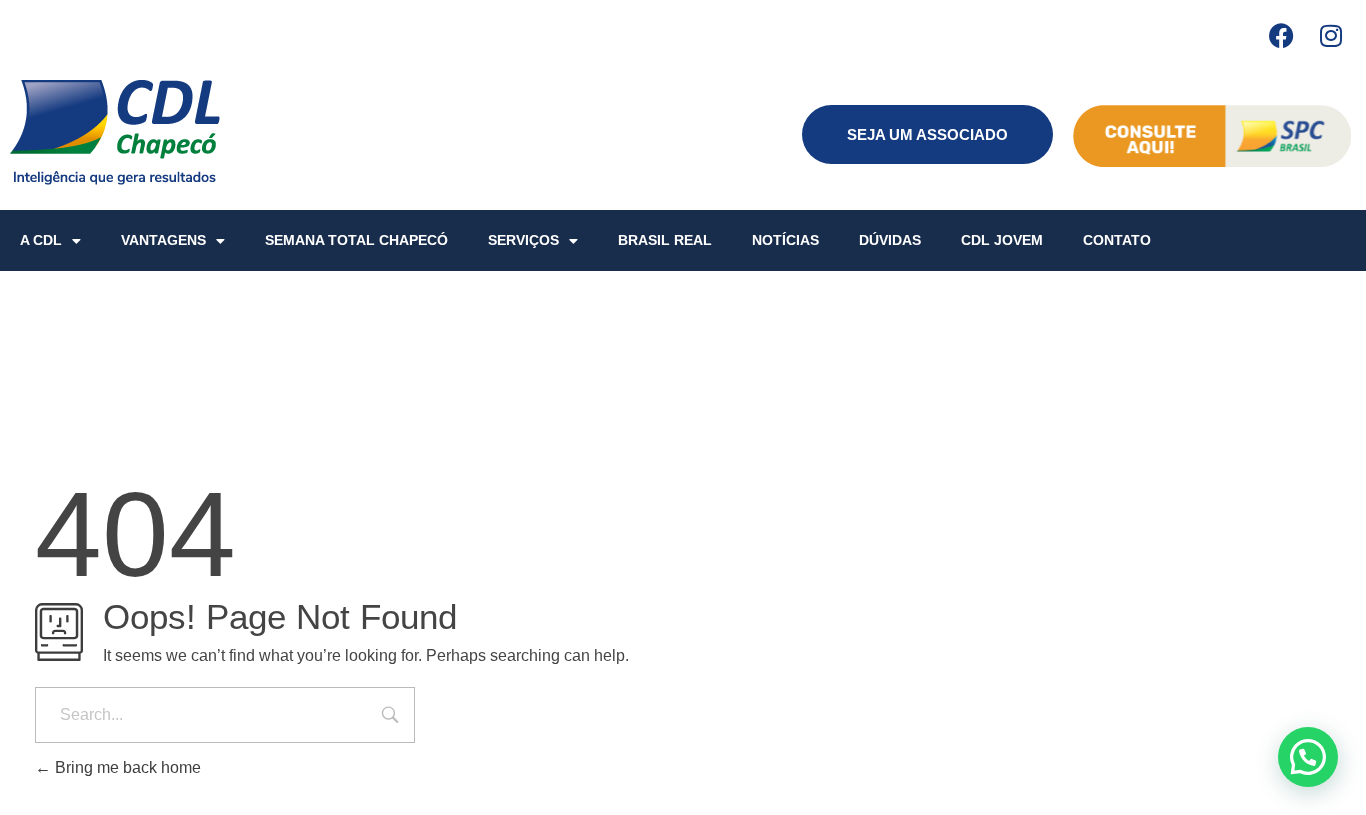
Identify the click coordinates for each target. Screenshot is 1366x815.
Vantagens (163, 240)
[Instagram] (1331, 35)
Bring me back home (126, 767)
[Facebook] (1281, 35)
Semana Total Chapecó (356, 240)
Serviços (523, 240)
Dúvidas (890, 240)
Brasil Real (665, 240)
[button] (1308, 757)
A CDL (41, 240)
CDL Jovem (1002, 240)
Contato (1117, 240)
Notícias (785, 240)
